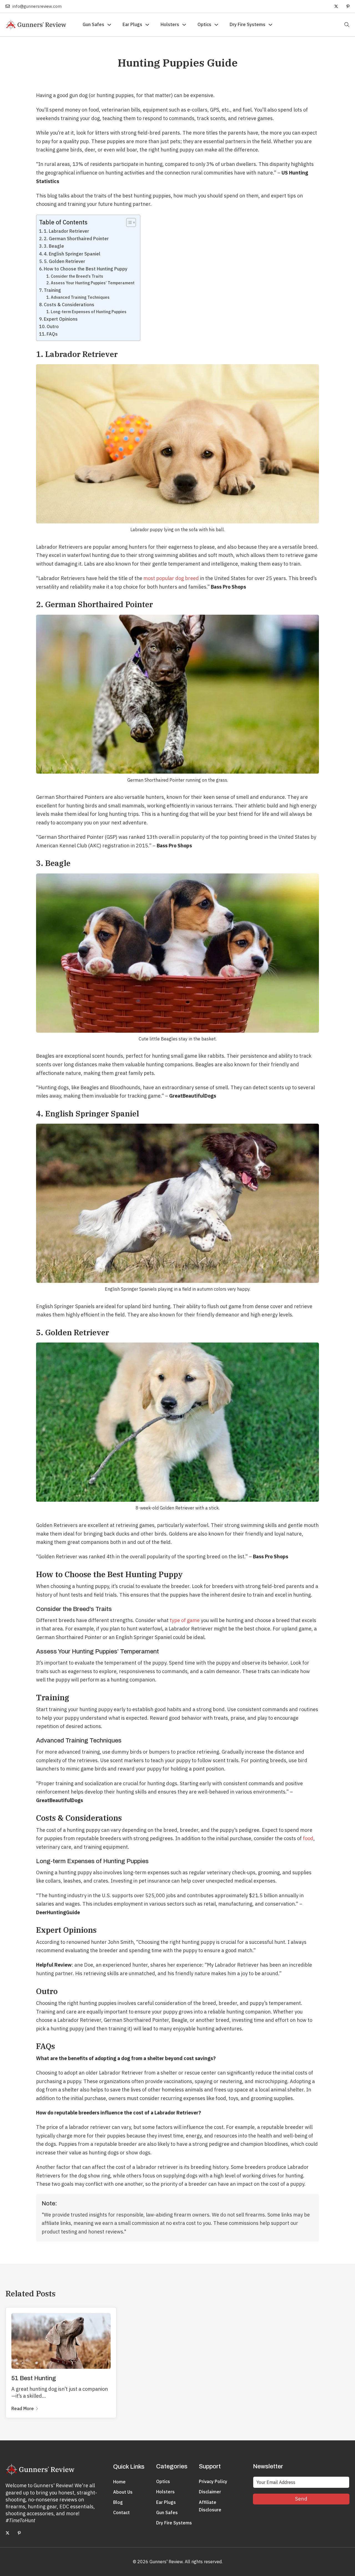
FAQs (52, 334)
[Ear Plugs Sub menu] (147, 25)
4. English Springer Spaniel (72, 254)
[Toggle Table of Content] (128, 222)
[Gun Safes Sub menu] (109, 25)
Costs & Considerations (69, 304)
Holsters (170, 24)
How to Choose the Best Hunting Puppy (86, 269)
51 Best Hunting (34, 2378)
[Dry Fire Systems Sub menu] (270, 25)
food (308, 1838)
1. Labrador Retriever (66, 231)
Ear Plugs (132, 24)
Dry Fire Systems (248, 24)
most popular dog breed (171, 578)
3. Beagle (54, 246)
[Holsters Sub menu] (184, 25)
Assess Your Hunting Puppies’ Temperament (93, 283)
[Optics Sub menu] (216, 25)
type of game (185, 1620)
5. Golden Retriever (64, 261)
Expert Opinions (61, 319)
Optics (204, 24)
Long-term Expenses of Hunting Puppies (89, 312)
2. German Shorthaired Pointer (76, 238)
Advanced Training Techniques (80, 297)
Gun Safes (93, 24)
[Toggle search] (341, 25)
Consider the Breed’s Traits (77, 276)
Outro (53, 326)
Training (52, 290)
